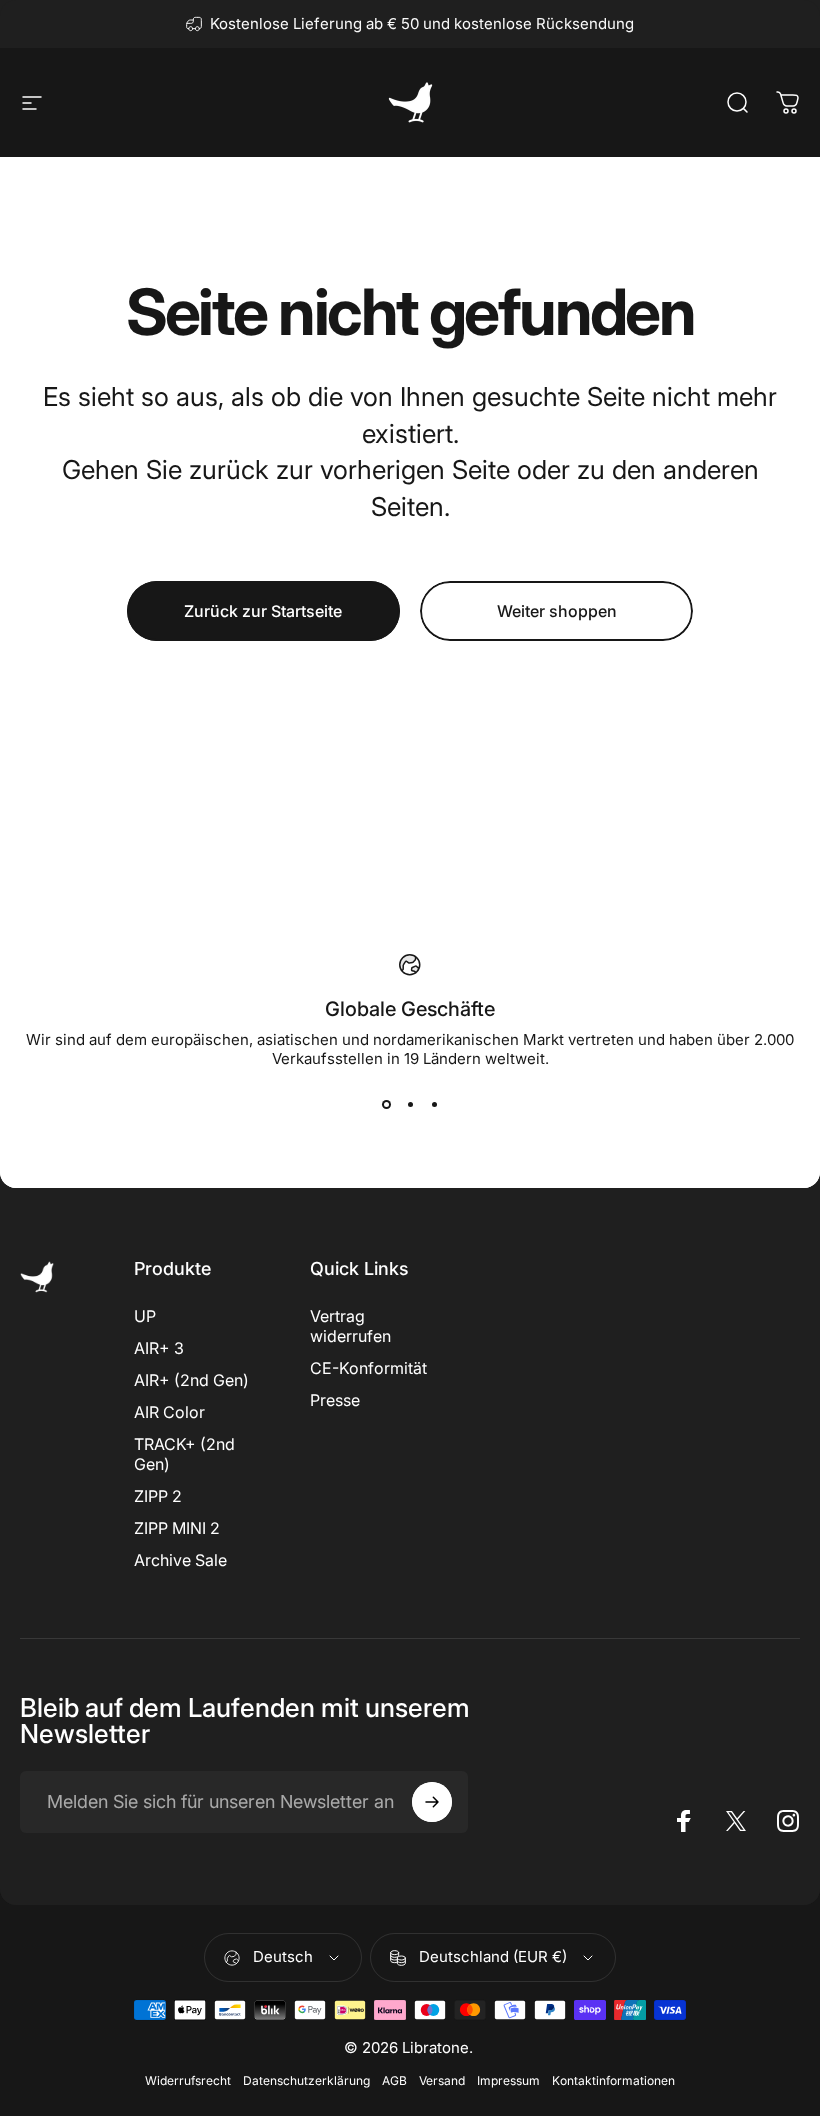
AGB (394, 2080)
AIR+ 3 (159, 1348)
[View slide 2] (410, 1104)
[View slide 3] (434, 1104)
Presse (335, 1400)
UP (145, 1316)
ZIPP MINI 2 (177, 1528)
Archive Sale (180, 1560)
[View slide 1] (386, 1104)
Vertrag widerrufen (350, 1326)
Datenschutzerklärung (306, 2080)
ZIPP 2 (158, 1496)
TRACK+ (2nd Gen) (184, 1454)
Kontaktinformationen (613, 2080)
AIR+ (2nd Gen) (191, 1380)
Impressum (508, 2080)
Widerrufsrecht (188, 2080)
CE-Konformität (368, 1368)
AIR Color (169, 1412)
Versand (442, 2080)
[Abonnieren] (432, 1802)
